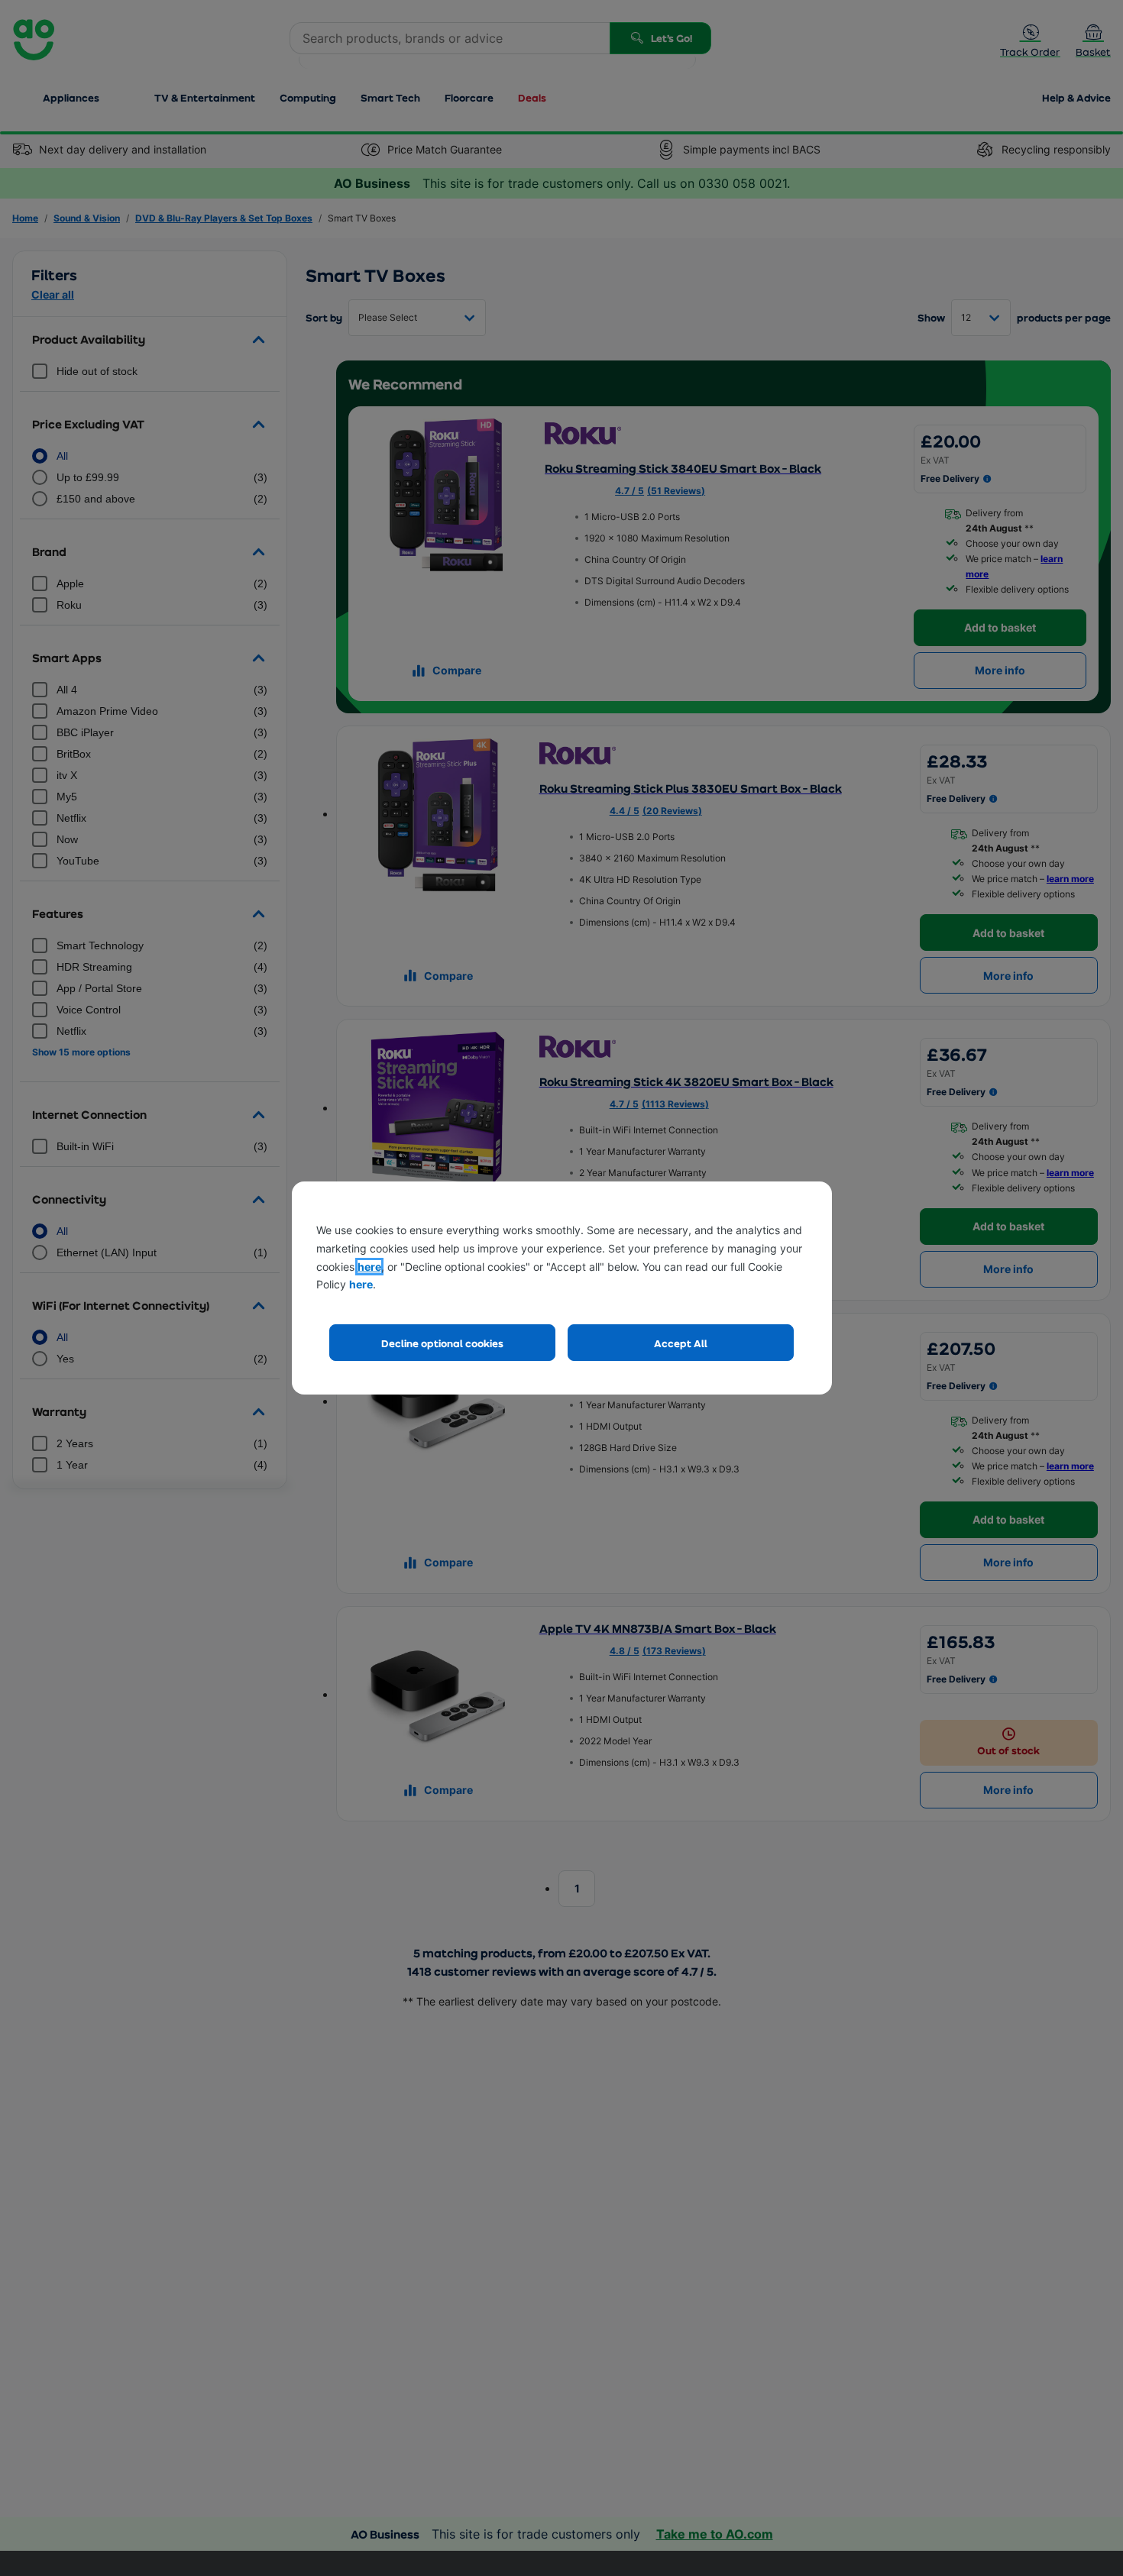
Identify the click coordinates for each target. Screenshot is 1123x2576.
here (369, 1267)
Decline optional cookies (442, 1343)
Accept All (681, 1343)
